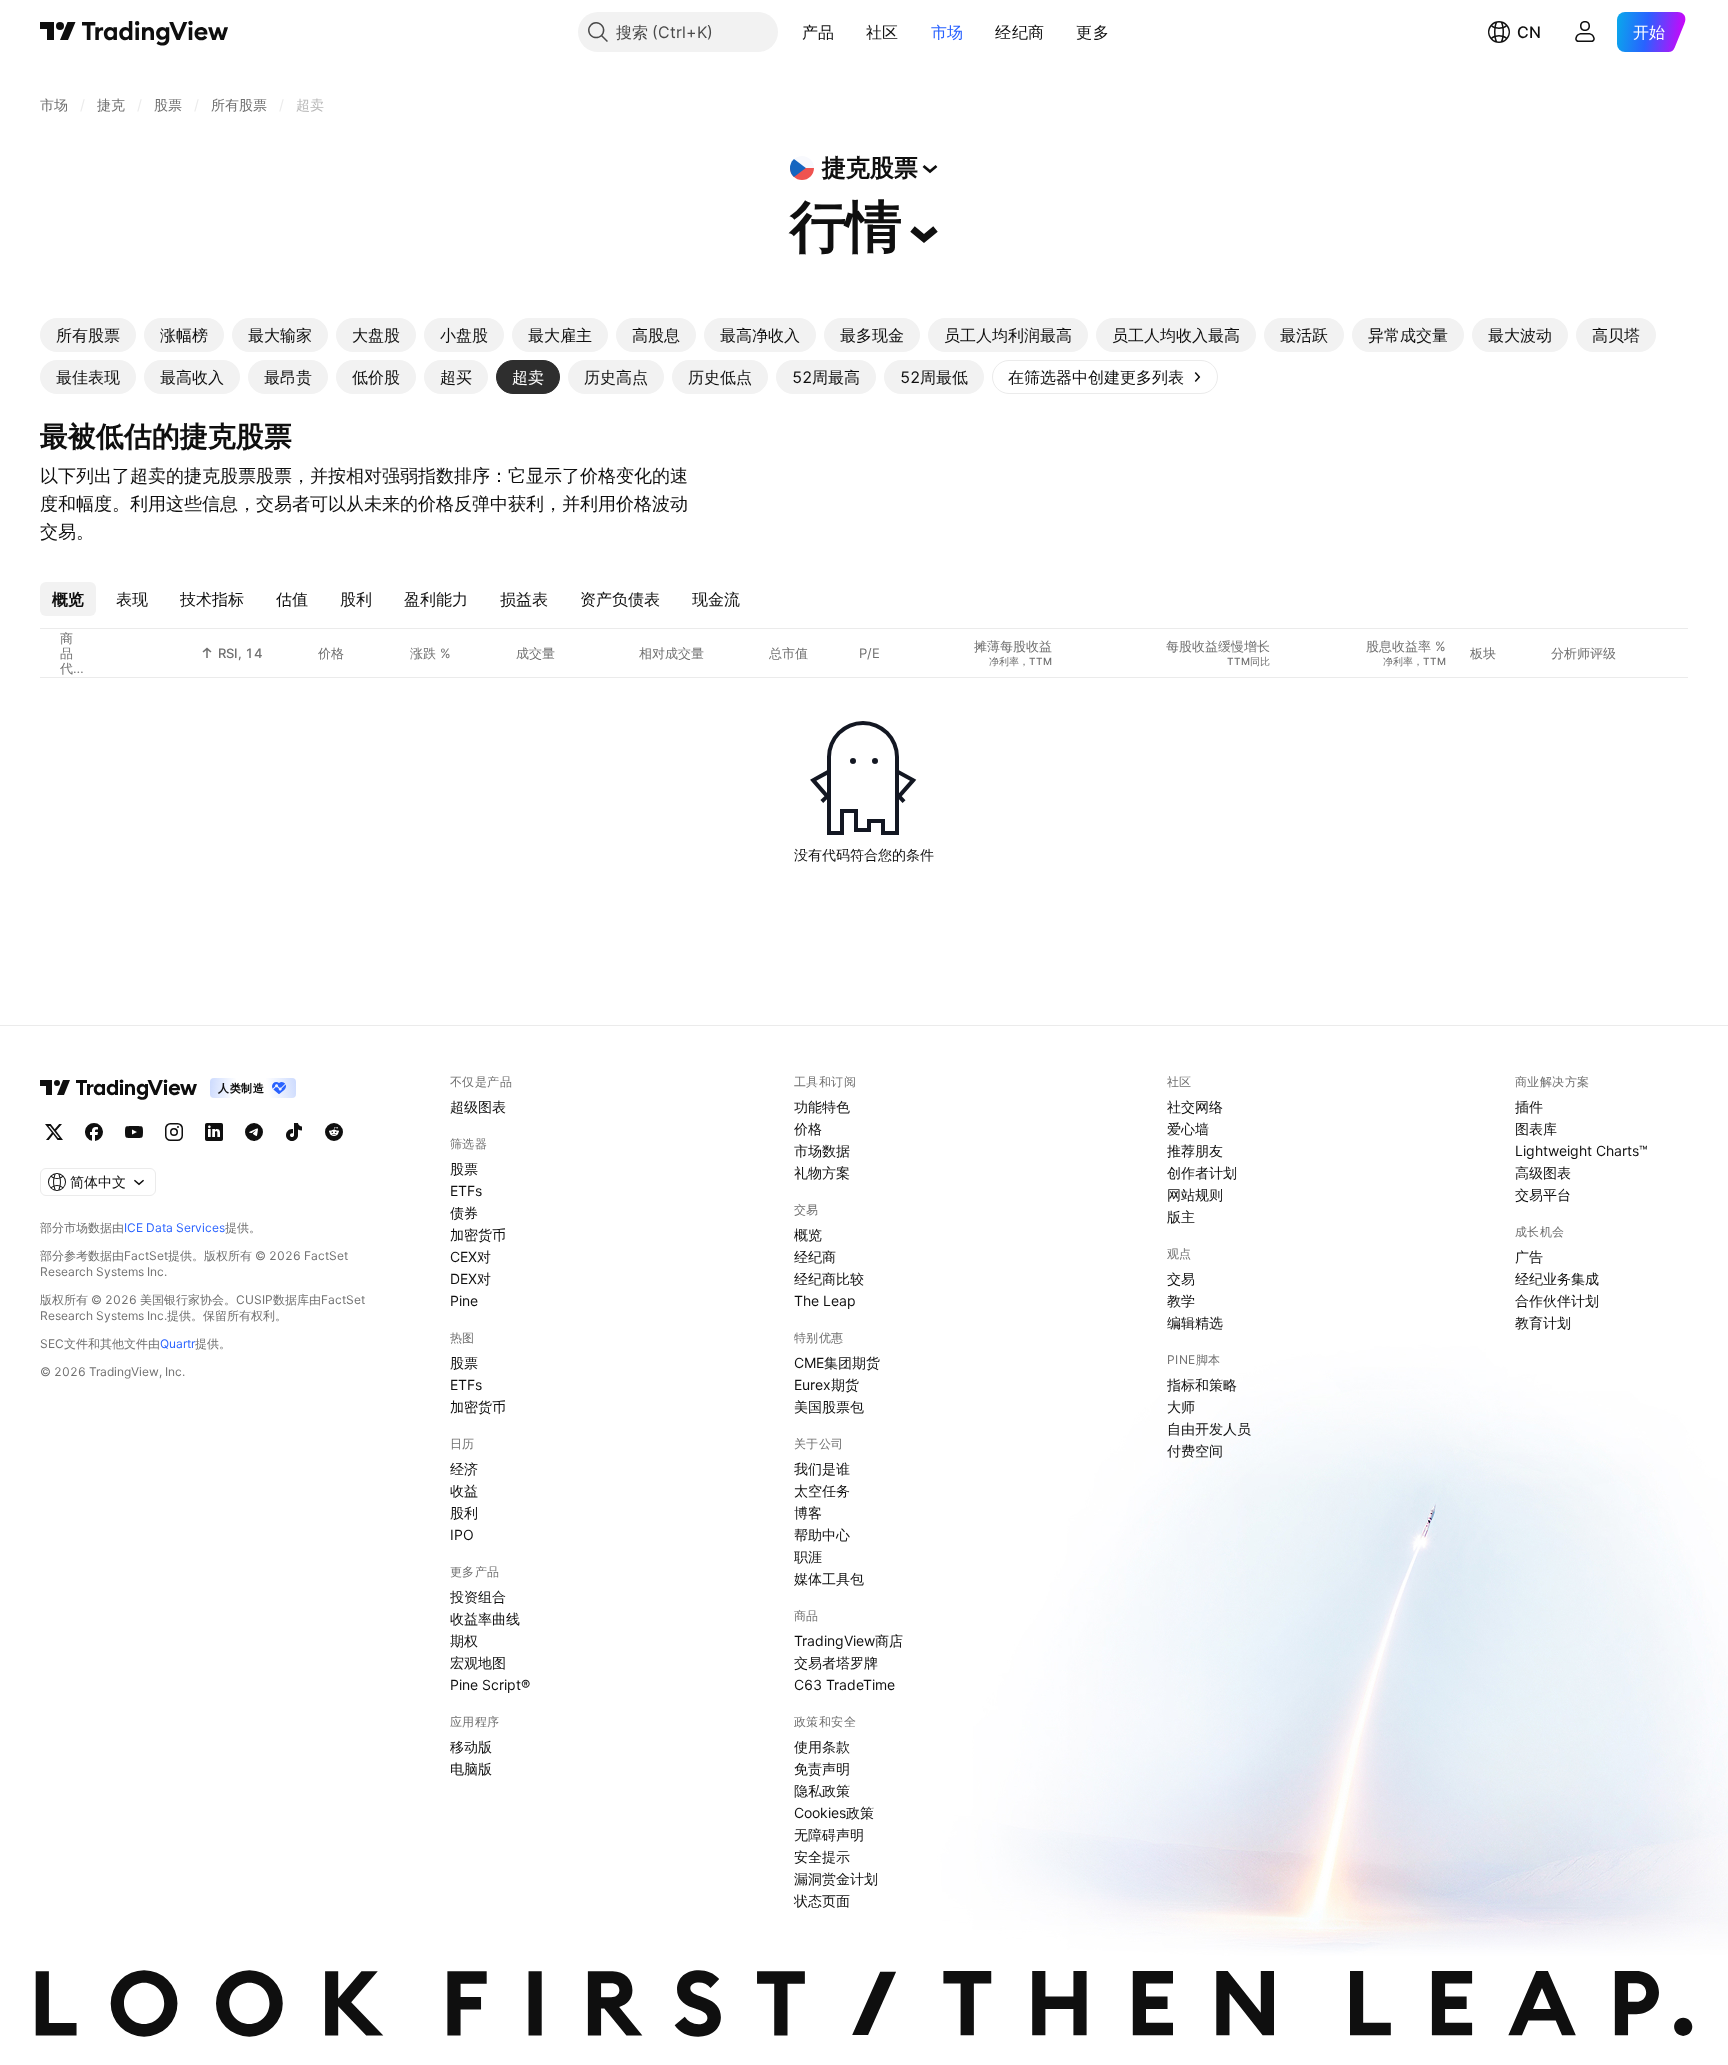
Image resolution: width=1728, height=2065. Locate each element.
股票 (464, 1168)
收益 (464, 1490)
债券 (464, 1212)
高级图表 (1543, 1172)
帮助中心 (822, 1534)
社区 (882, 32)
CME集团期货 (837, 1362)
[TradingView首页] (134, 32)
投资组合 (478, 1596)
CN (1529, 32)
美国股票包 (829, 1406)
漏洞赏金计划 (836, 1878)
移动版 (471, 1746)
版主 (1181, 1216)
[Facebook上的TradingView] (94, 1132)
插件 (1529, 1106)
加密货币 (478, 1234)
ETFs (466, 1190)
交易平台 (1543, 1194)
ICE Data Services (174, 1227)
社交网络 (1195, 1106)
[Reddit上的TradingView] (334, 1132)
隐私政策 (822, 1790)
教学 (1181, 1300)
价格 (808, 1128)
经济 (464, 1468)
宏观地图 (478, 1662)
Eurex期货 (826, 1384)
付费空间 (1195, 1450)
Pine (464, 1300)
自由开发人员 (1209, 1428)
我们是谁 (822, 1468)
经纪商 (1019, 32)
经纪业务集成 (1557, 1278)
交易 (1181, 1278)
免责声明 (822, 1768)
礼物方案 (822, 1172)
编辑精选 (1195, 1322)
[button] (849, 32)
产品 (818, 32)
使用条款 (822, 1746)
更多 (1092, 32)
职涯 (808, 1556)
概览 (808, 1234)
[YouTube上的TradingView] (134, 1132)
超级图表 (478, 1106)
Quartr (177, 1343)
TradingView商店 (848, 1640)
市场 (947, 32)
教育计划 (1543, 1322)
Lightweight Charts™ (1581, 1150)
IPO (462, 1534)
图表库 (1536, 1128)
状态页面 (822, 1900)
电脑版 (471, 1768)
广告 (1529, 1256)
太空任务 (822, 1490)
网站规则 (1195, 1194)
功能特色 (822, 1106)
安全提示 (822, 1856)
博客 (808, 1512)
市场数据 (822, 1150)
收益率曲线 (485, 1618)
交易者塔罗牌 (836, 1662)
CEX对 (470, 1256)
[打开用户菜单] (1585, 32)
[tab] (88, 335)
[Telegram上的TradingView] (254, 1132)
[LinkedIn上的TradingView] (214, 1132)
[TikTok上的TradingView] (294, 1132)
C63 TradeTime (844, 1684)
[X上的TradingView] (54, 1132)
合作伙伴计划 (1557, 1300)
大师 (1181, 1406)
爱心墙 (1188, 1128)
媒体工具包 (829, 1578)
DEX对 (470, 1278)
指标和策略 (1202, 1384)
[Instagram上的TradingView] (174, 1132)
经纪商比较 (829, 1278)
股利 (464, 1512)
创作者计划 (1202, 1172)
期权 (464, 1640)
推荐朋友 (1195, 1150)
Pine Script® (490, 1684)
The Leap (825, 1300)
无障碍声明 (829, 1834)
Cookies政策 (834, 1812)
